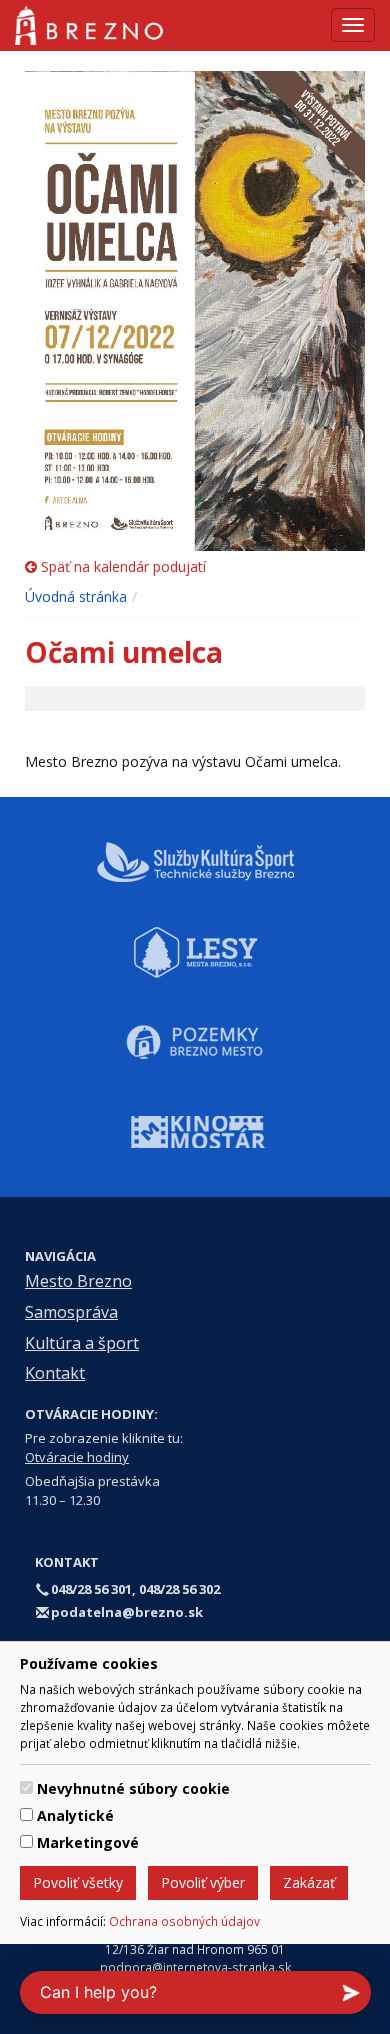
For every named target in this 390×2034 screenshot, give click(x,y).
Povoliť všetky (78, 1882)
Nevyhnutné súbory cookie (133, 1788)
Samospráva (71, 1312)
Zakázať (309, 1882)
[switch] (26, 1787)
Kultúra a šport (82, 1343)
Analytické (75, 1815)
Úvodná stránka (76, 596)
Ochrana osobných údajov (184, 1921)
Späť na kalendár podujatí (121, 566)
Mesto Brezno (78, 1281)
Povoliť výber (203, 1882)
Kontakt (55, 1373)
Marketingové (88, 1842)
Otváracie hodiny (77, 1457)
